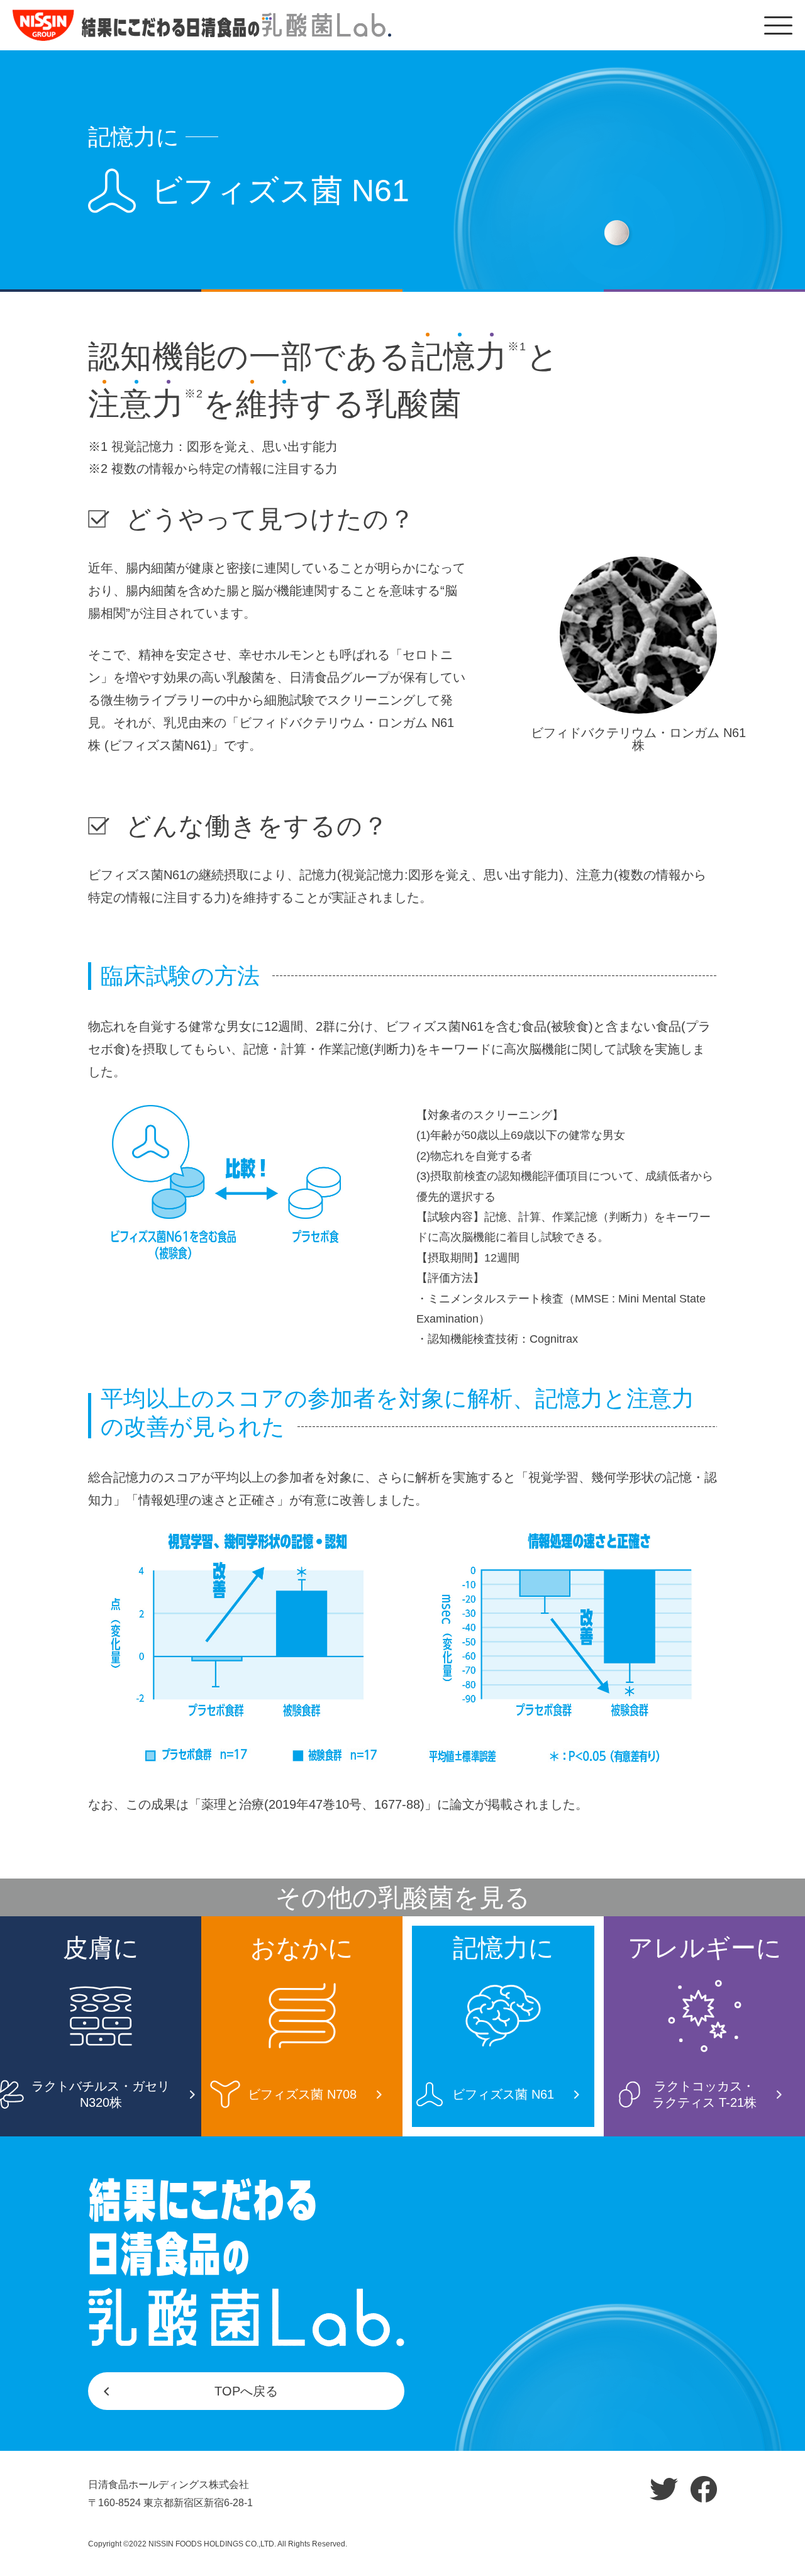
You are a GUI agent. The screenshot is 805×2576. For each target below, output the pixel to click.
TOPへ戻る (246, 2391)
